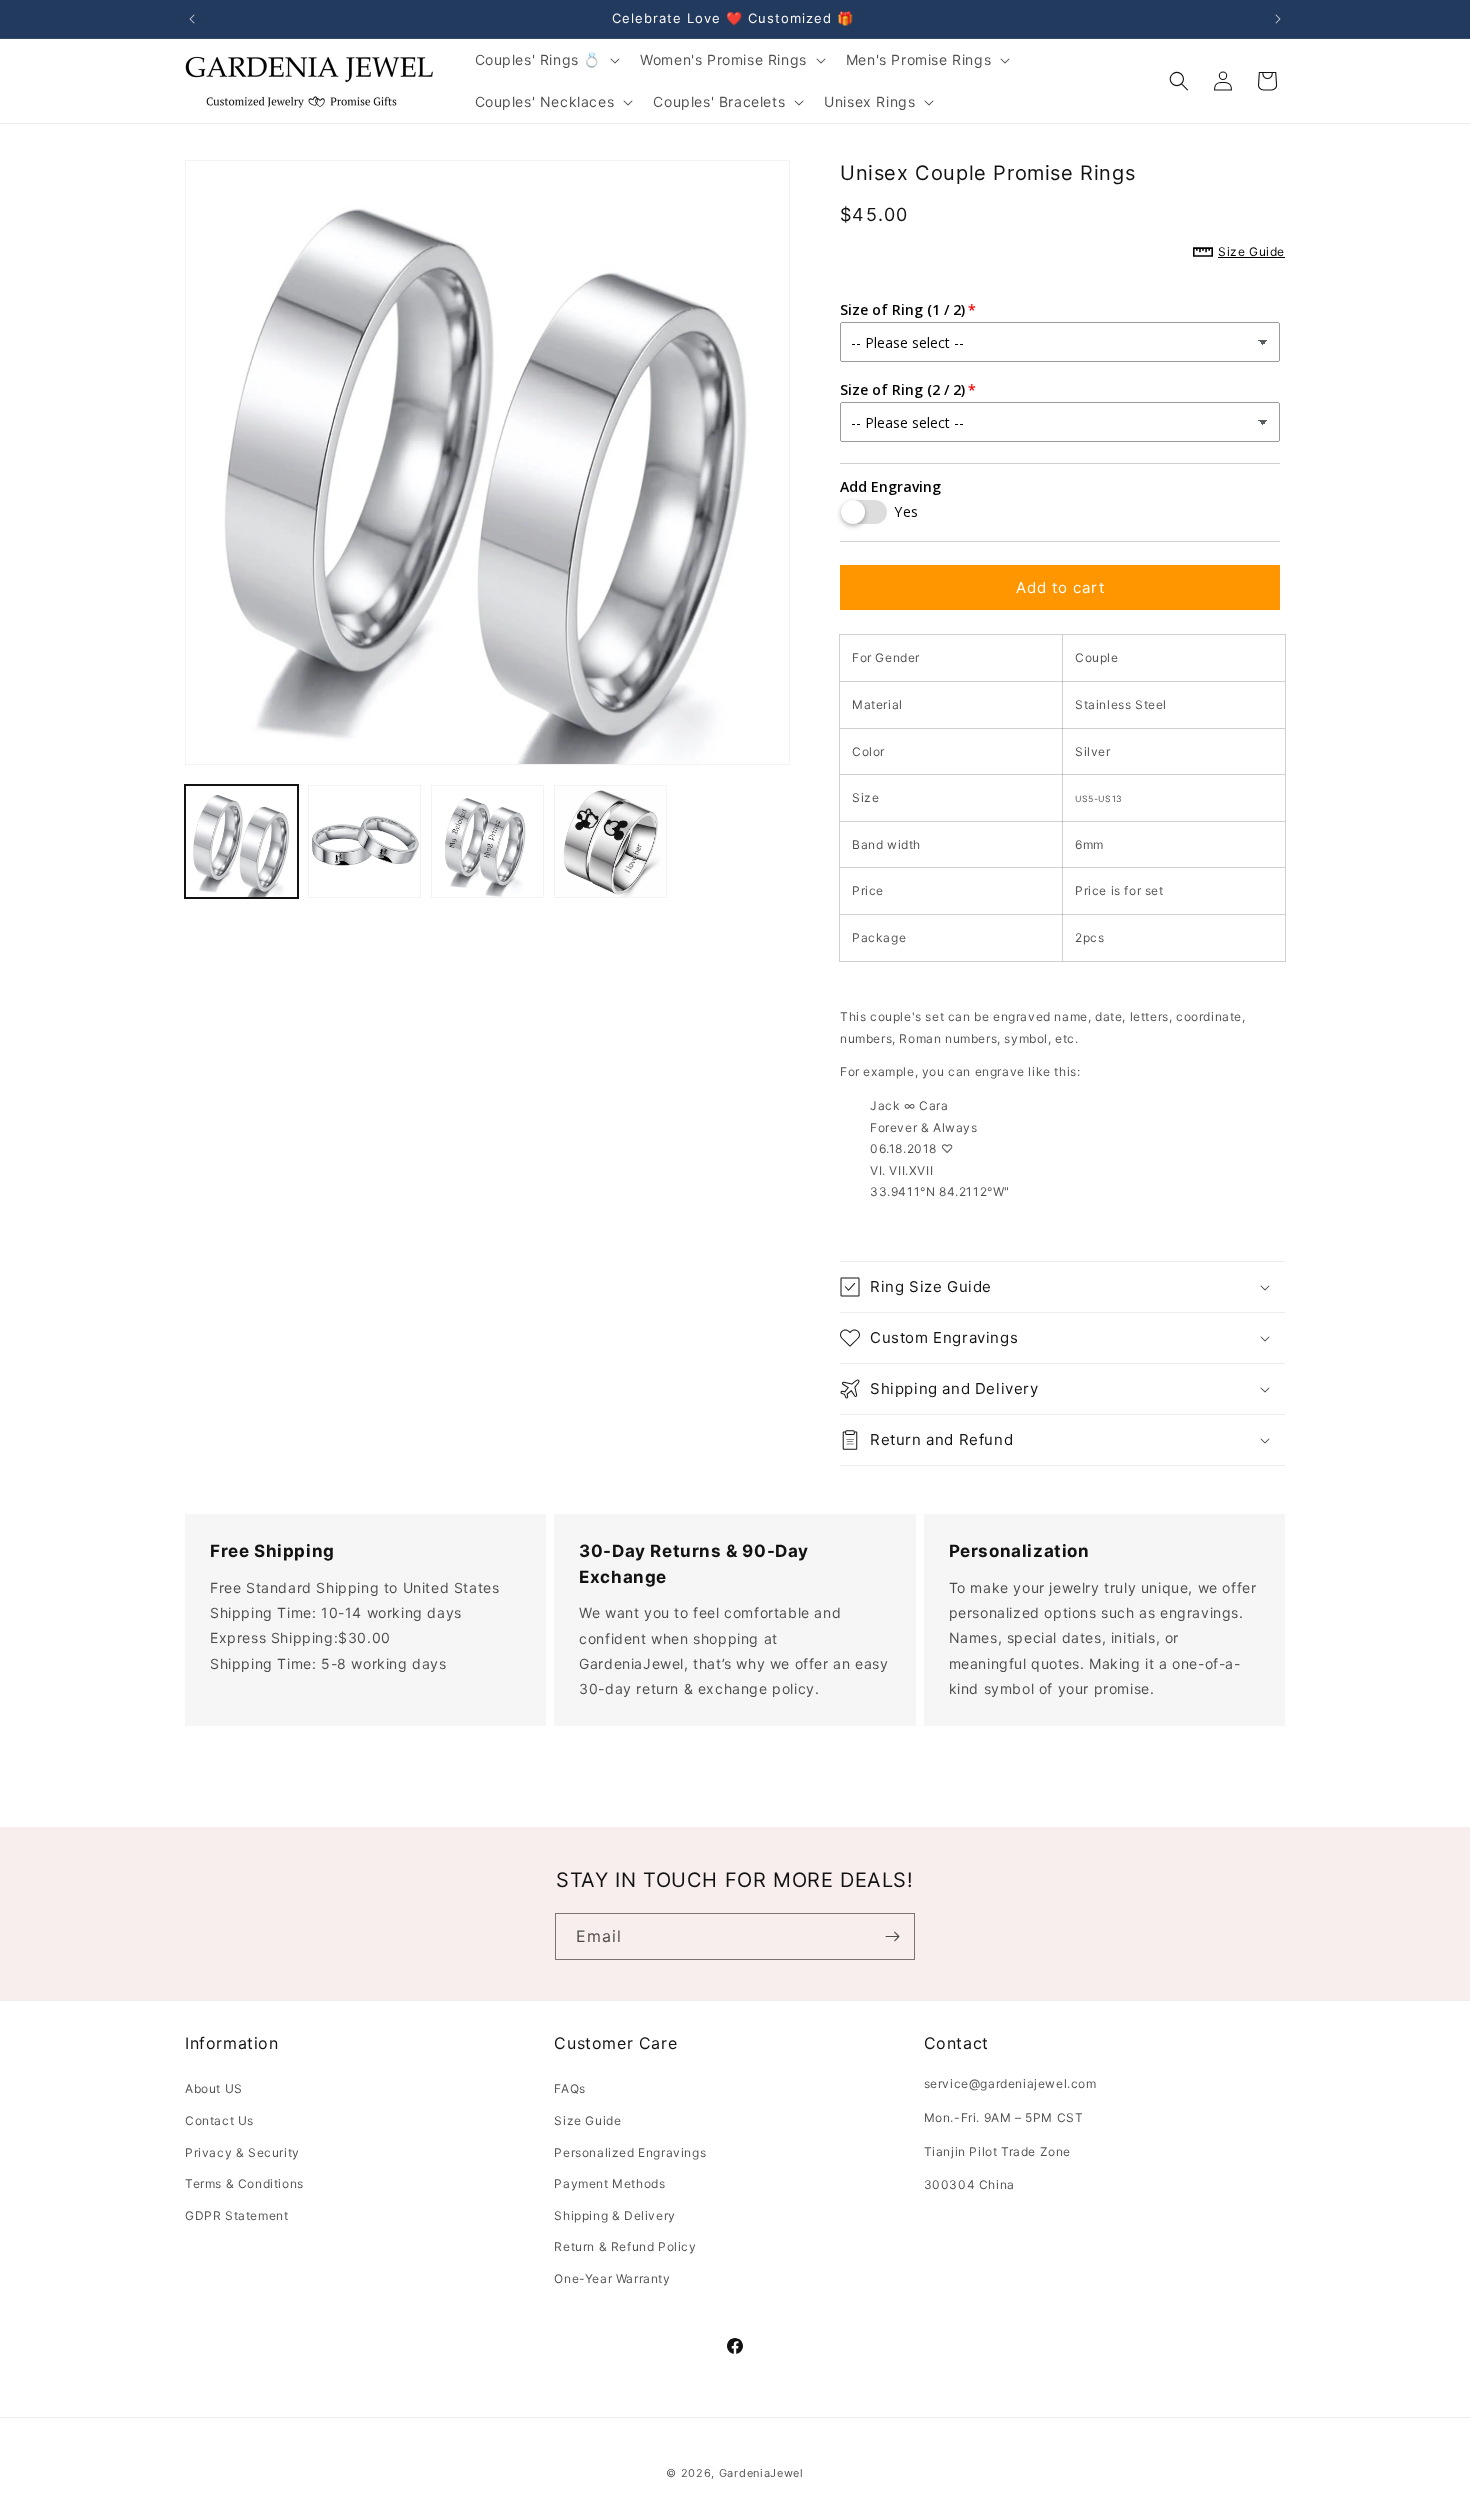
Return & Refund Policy (625, 2246)
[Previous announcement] (192, 19)
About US (214, 2088)
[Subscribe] (892, 1936)
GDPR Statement (236, 2215)
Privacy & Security (242, 2152)
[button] (546, 60)
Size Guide (587, 2120)
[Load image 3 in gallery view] (487, 841)
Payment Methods (609, 2183)
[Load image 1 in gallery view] (241, 841)
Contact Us (219, 2120)
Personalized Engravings (630, 2152)
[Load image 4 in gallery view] (610, 841)
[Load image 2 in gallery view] (364, 841)
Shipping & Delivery (614, 2215)
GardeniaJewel (761, 2473)
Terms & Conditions (244, 2183)
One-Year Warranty (612, 2278)
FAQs (569, 2088)
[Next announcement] (1278, 19)
